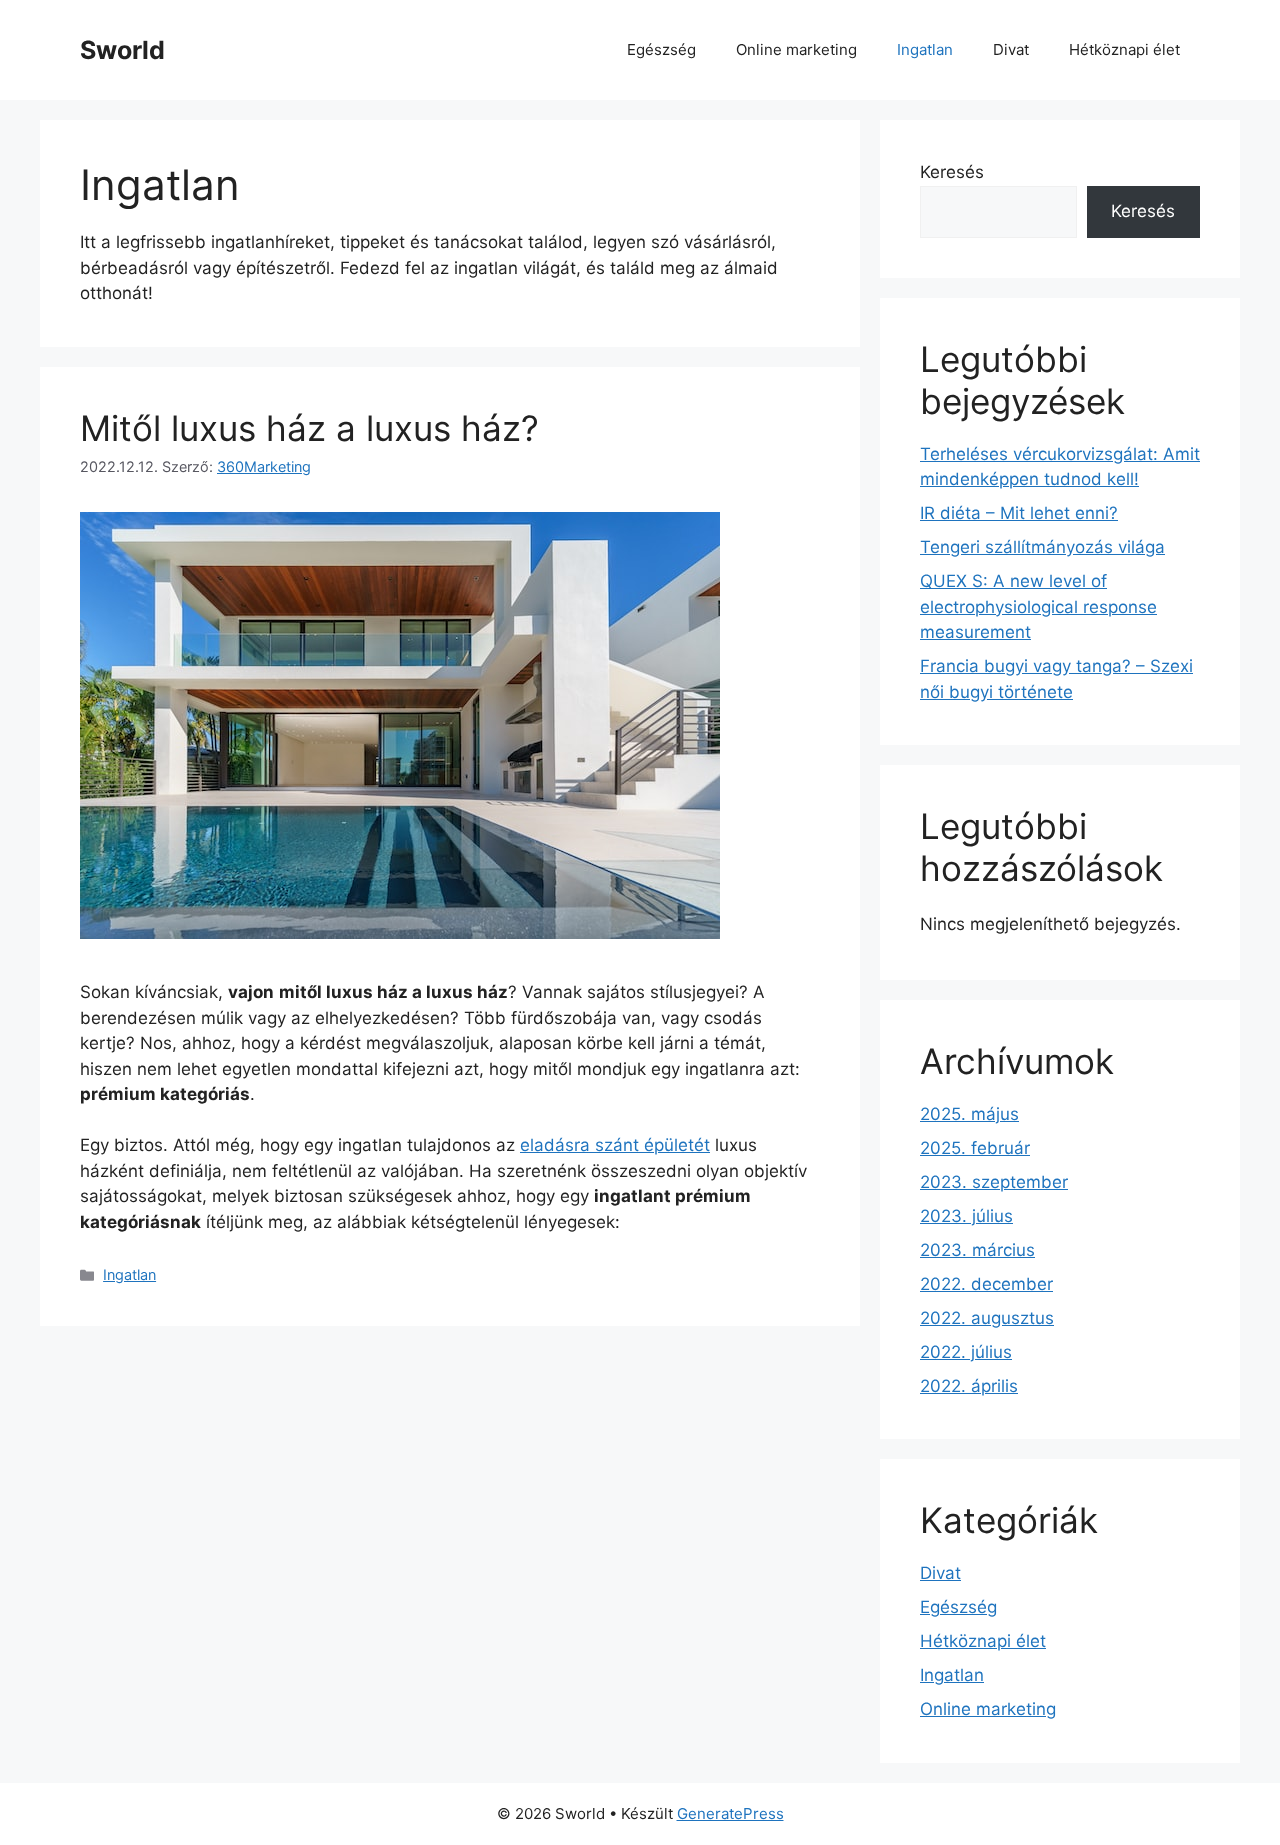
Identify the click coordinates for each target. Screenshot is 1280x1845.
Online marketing (796, 49)
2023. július (966, 1216)
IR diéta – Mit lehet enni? (1019, 513)
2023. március (977, 1250)
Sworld (122, 50)
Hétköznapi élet (1124, 49)
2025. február (975, 1148)
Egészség (661, 49)
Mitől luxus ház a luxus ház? (309, 428)
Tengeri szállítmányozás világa (1042, 547)
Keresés (952, 172)
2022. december (986, 1284)
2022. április (969, 1386)
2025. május (969, 1114)
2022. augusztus (987, 1318)
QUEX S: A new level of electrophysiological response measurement (1038, 606)
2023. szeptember (994, 1182)
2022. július (966, 1352)
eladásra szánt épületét (615, 1145)
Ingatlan (925, 49)
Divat (1011, 49)
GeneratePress (730, 1813)
